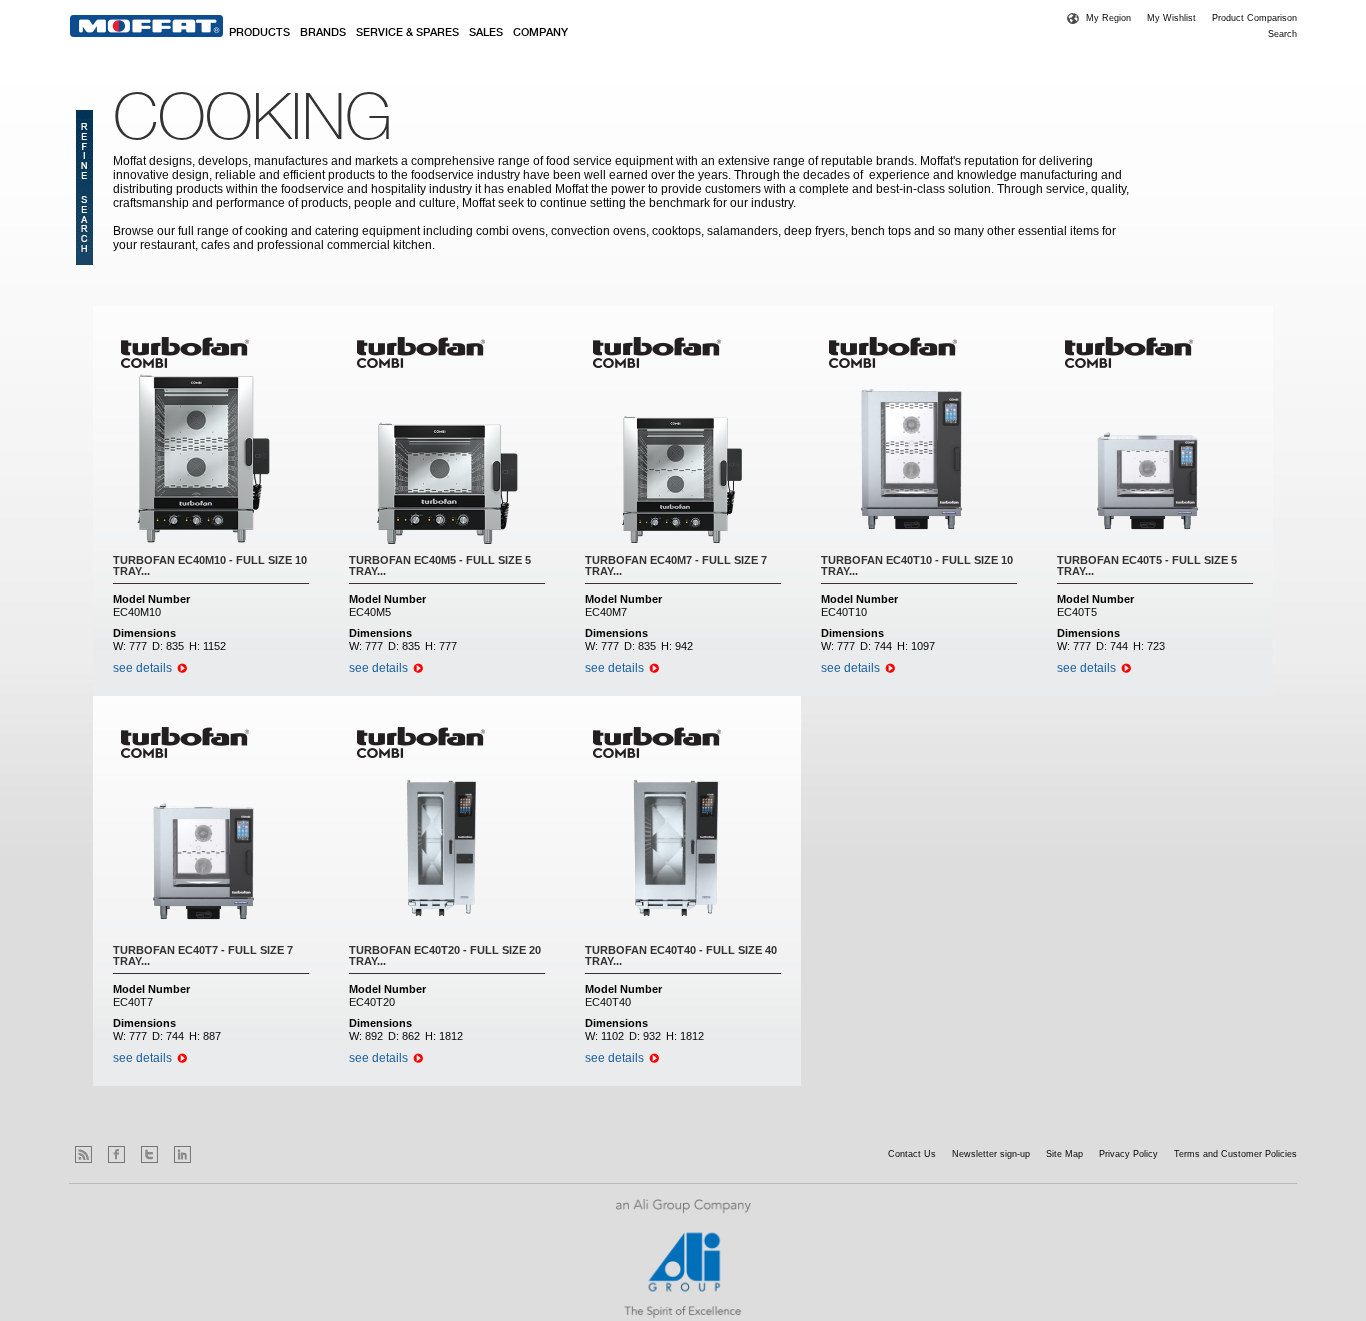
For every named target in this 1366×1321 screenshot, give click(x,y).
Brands (323, 33)
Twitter (149, 1154)
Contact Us (912, 1154)
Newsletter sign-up (991, 1154)
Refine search (84, 187)
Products (259, 33)
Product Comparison (1254, 18)
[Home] (146, 26)
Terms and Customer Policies (1235, 1154)
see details (142, 668)
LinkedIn (182, 1154)
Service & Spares (407, 33)
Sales (486, 33)
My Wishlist (1171, 18)
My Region (1108, 18)
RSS (83, 1154)
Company (540, 33)
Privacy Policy (1128, 1154)
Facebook (116, 1154)
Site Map (1064, 1154)
